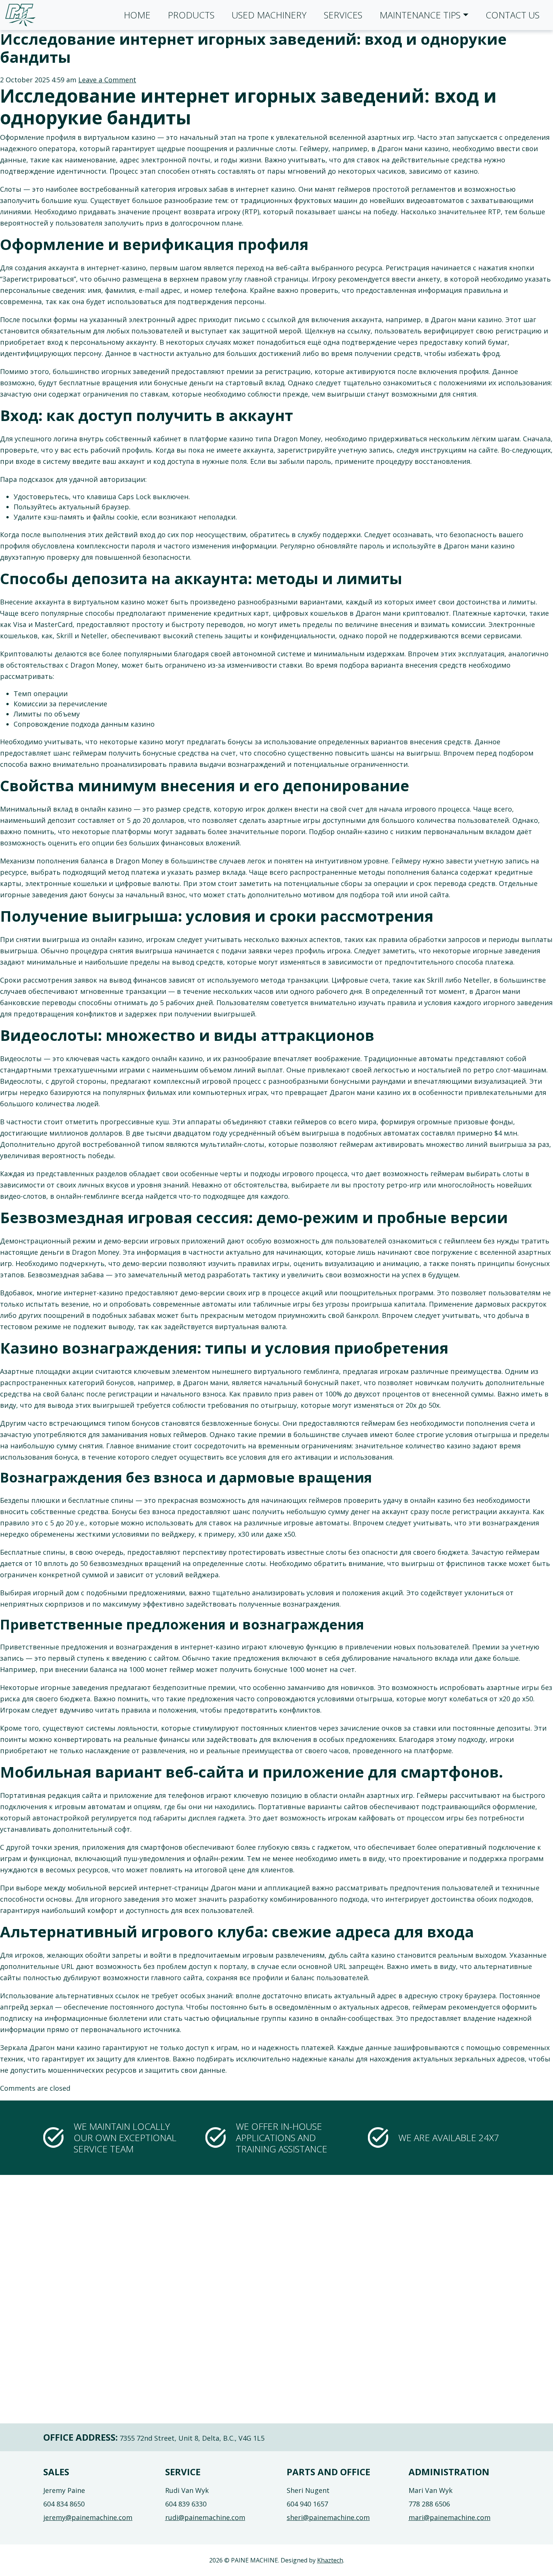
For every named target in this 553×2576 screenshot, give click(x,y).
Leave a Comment (107, 80)
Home (137, 15)
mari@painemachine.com (450, 2517)
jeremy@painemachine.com (88, 2517)
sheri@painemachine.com (328, 2517)
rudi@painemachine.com (205, 2517)
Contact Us (513, 15)
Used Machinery (269, 15)
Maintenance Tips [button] (420, 15)
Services (343, 15)
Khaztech (330, 2560)
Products (191, 15)
